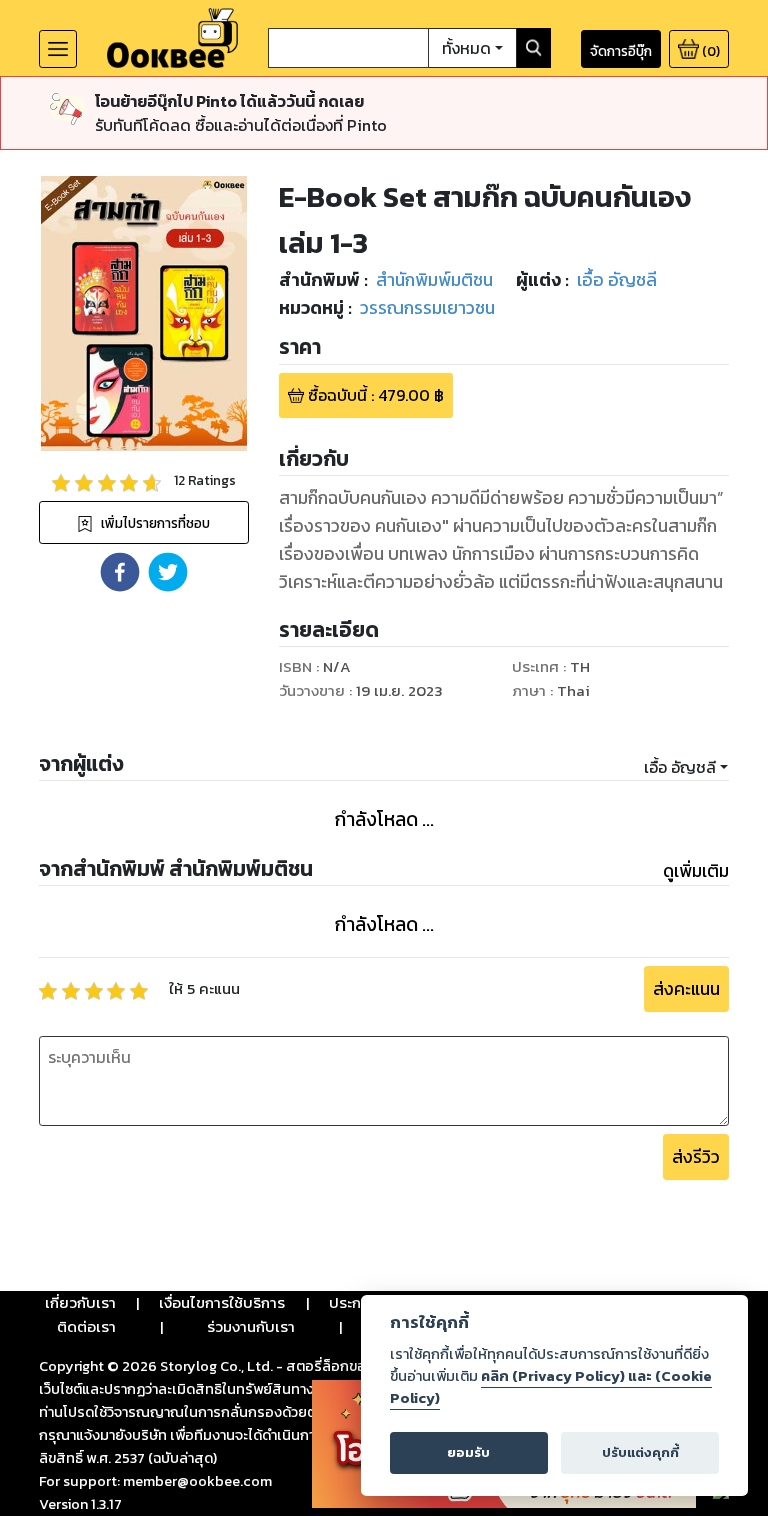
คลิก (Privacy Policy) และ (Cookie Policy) (551, 1387)
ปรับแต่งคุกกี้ (640, 1452)
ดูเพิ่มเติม (696, 871)
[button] (120, 572)
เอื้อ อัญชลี (680, 767)
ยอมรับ (468, 1452)
